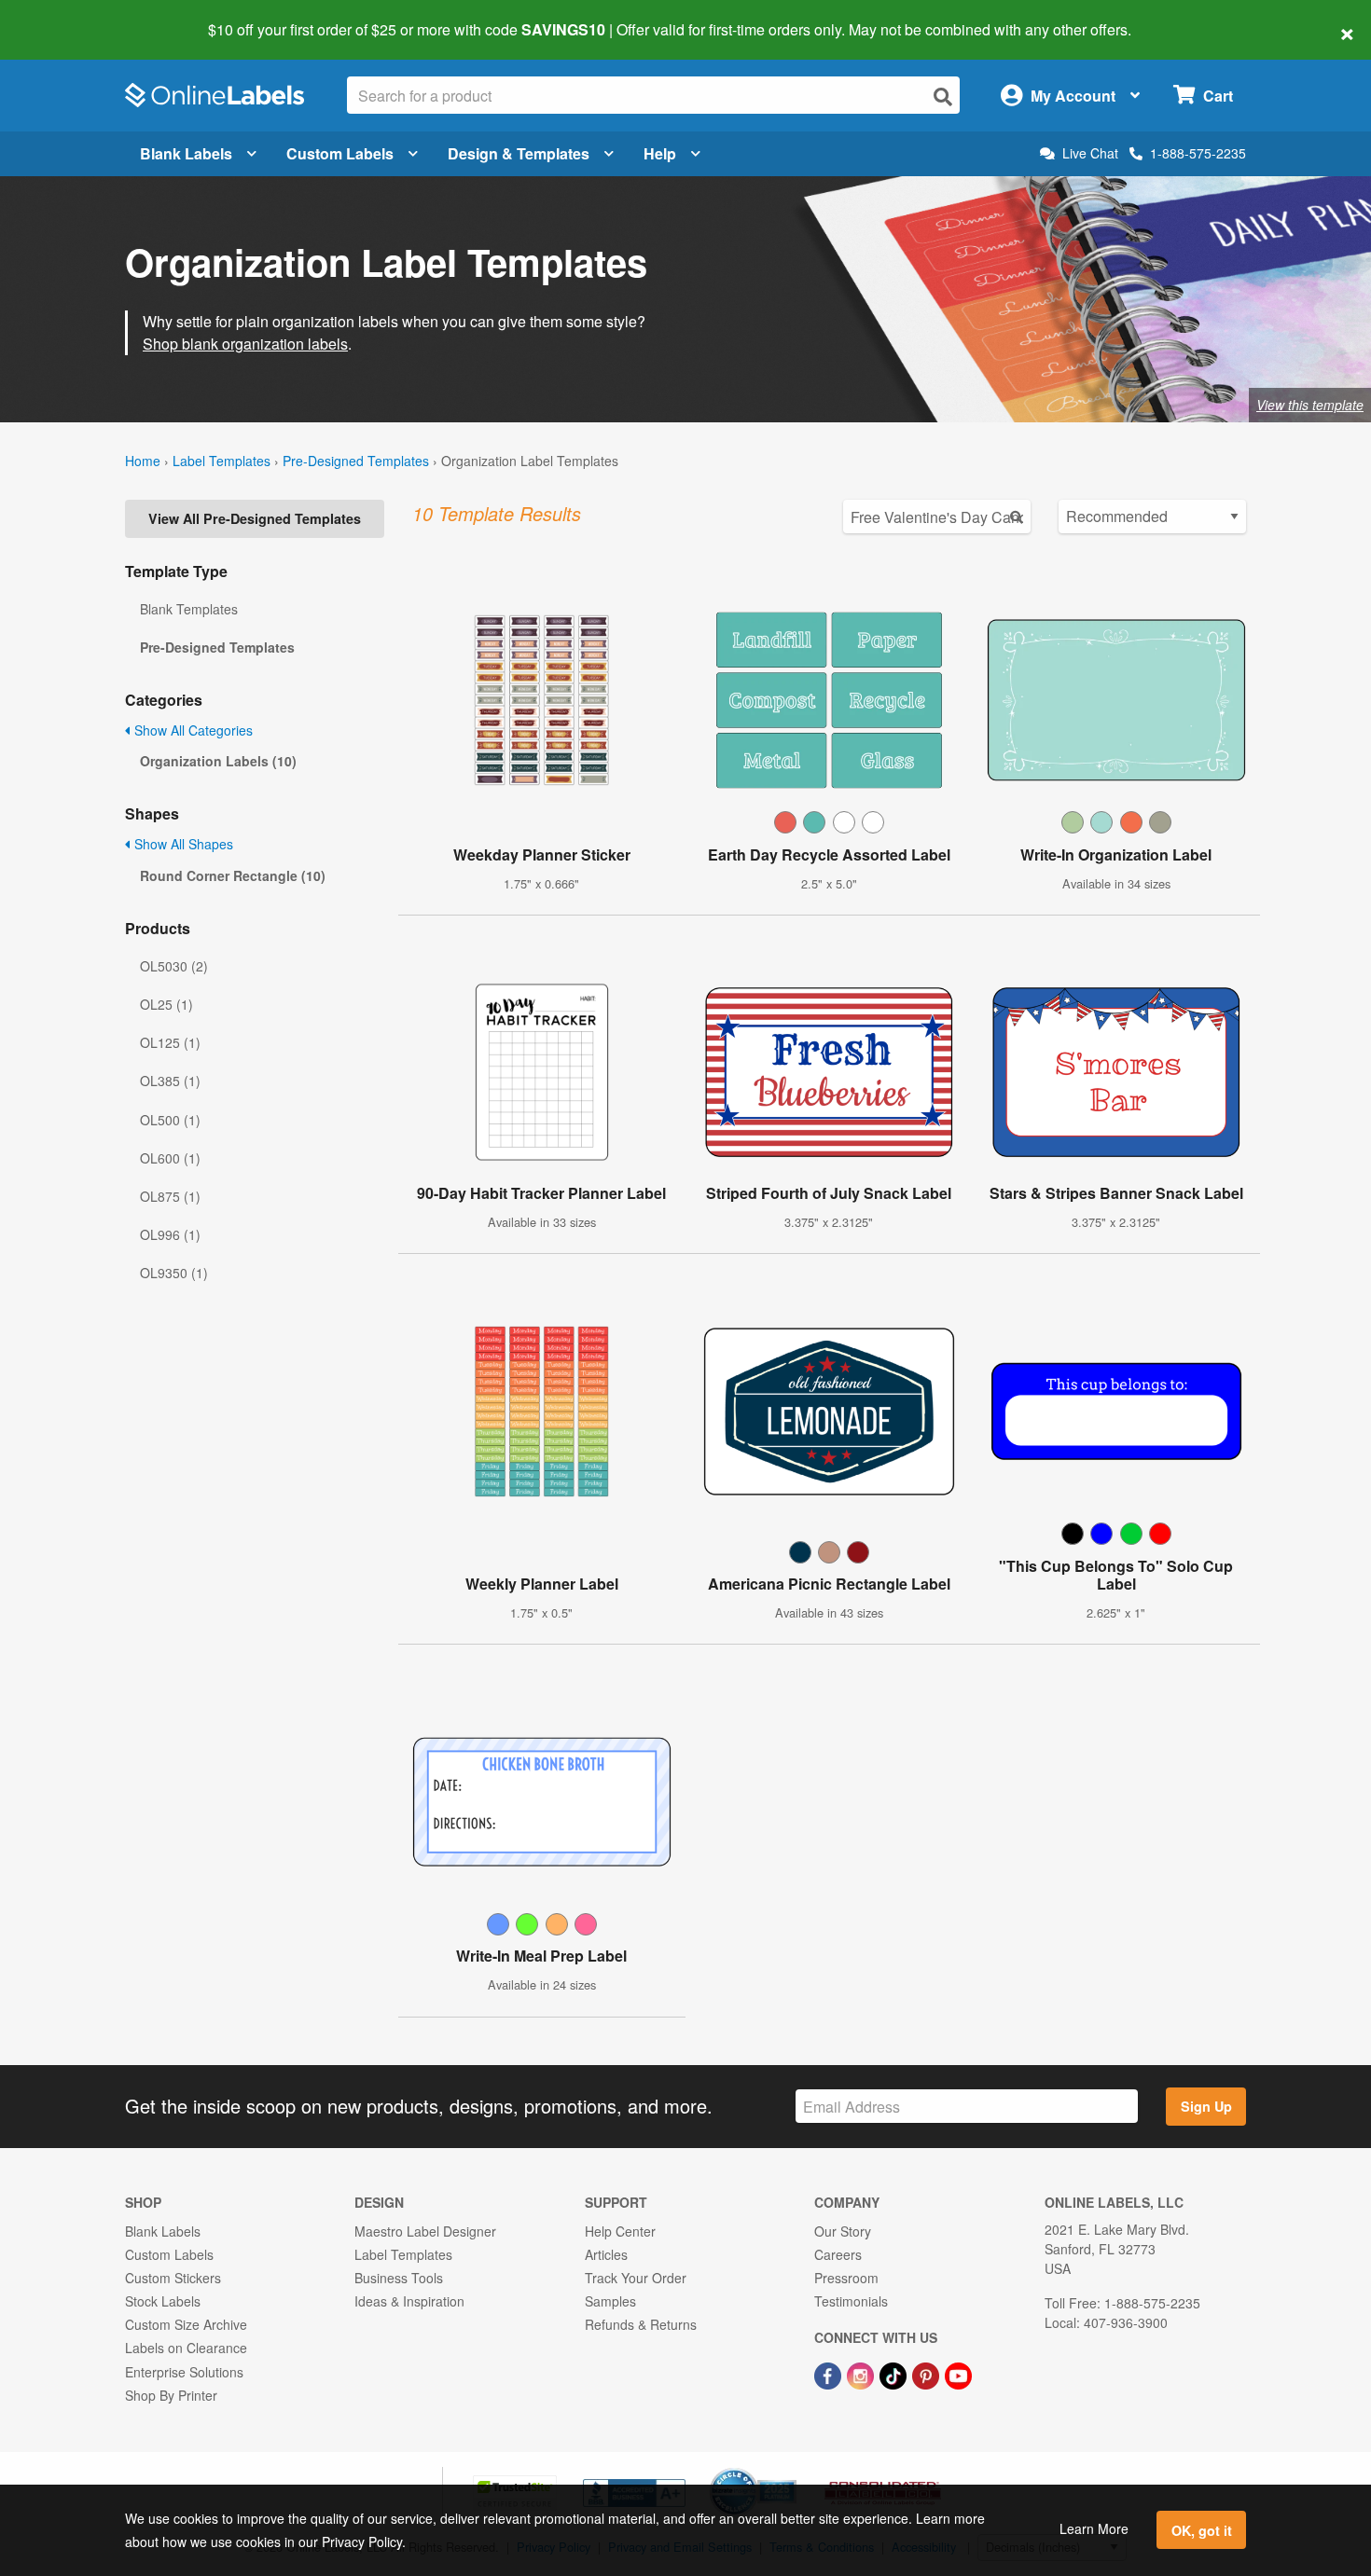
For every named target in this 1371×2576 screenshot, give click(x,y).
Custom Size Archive (186, 2324)
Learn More (1094, 2528)
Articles (606, 2254)
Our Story (843, 2231)
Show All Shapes (182, 844)
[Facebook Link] (830, 2374)
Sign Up (1206, 2106)
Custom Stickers (173, 2278)
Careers (838, 2254)
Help (660, 153)
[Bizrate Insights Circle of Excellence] (790, 2470)
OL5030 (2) (174, 966)
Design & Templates (519, 153)
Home (143, 461)
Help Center (620, 2231)
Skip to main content (68, 17)
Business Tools (399, 2278)
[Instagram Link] (862, 2374)
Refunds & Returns (641, 2324)
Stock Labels (163, 2301)
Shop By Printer (171, 2395)
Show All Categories (192, 730)
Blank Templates (189, 609)
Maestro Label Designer (425, 2231)
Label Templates (222, 461)
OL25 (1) (166, 1004)
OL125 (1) (170, 1042)
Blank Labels (186, 153)
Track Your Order (636, 2278)
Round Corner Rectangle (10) (233, 875)
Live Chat (1090, 153)
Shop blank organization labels (245, 344)
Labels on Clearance (186, 2348)
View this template (1310, 405)
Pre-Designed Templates (356, 461)
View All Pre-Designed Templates (255, 518)
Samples (610, 2301)
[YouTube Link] (958, 2374)
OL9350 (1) (174, 1273)
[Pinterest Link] (928, 2374)
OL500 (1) (170, 1120)
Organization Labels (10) (218, 761)
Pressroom (846, 2278)
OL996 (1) (170, 1234)
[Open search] (943, 96)
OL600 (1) (170, 1158)
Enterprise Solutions (184, 2372)
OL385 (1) (170, 1081)
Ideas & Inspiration (409, 2301)
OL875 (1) (170, 1196)
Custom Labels (340, 153)
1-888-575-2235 (1198, 153)
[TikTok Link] (895, 2374)
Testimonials (851, 2301)
